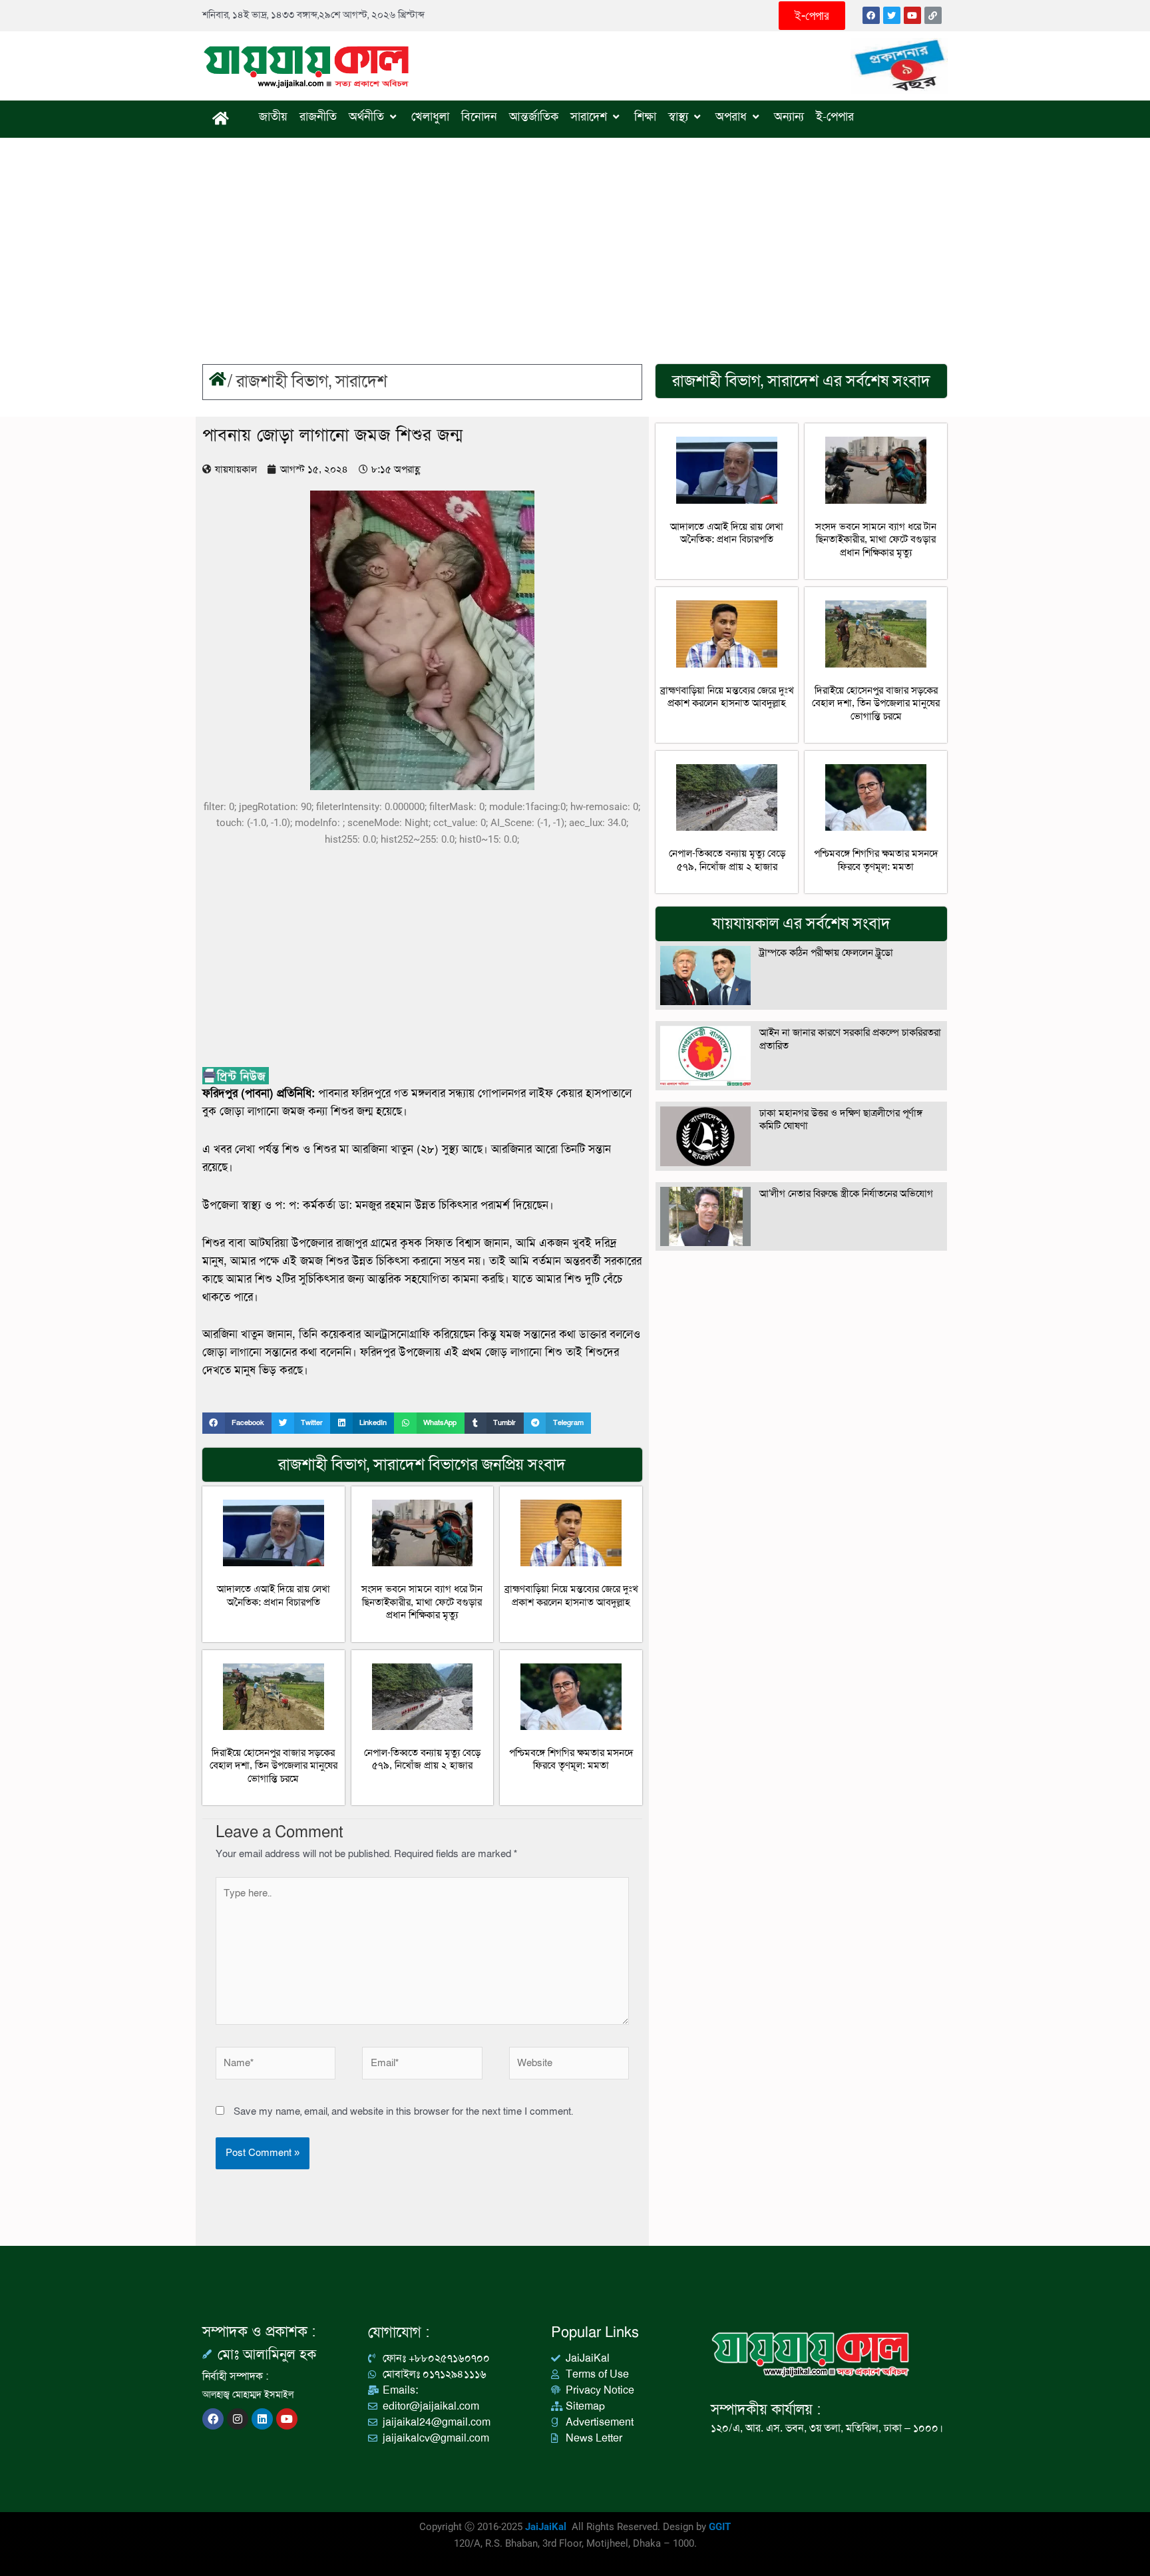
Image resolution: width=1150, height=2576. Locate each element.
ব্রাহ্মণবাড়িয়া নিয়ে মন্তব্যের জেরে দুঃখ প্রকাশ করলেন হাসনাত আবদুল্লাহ (571, 1596)
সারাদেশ (361, 382)
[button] (237, 1423)
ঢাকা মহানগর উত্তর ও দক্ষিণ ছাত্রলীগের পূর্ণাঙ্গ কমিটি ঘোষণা (841, 1120)
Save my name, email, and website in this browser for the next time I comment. (403, 2111)
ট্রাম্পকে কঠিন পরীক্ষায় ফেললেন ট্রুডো (826, 953)
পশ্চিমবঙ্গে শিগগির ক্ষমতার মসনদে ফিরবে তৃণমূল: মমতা (571, 1759)
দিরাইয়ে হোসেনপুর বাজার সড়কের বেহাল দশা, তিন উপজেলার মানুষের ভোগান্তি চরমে (274, 1766)
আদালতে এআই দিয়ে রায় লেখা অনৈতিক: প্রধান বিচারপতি (274, 1596)
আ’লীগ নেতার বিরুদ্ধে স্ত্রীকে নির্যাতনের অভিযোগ (846, 1193)
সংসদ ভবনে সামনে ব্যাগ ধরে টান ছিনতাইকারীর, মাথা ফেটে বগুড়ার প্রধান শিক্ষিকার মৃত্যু (422, 1602)
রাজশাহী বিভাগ (283, 382)
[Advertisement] (575, 238)
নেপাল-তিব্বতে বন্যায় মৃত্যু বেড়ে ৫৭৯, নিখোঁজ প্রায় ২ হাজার (422, 1759)
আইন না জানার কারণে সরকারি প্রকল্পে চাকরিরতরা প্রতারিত (850, 1039)
